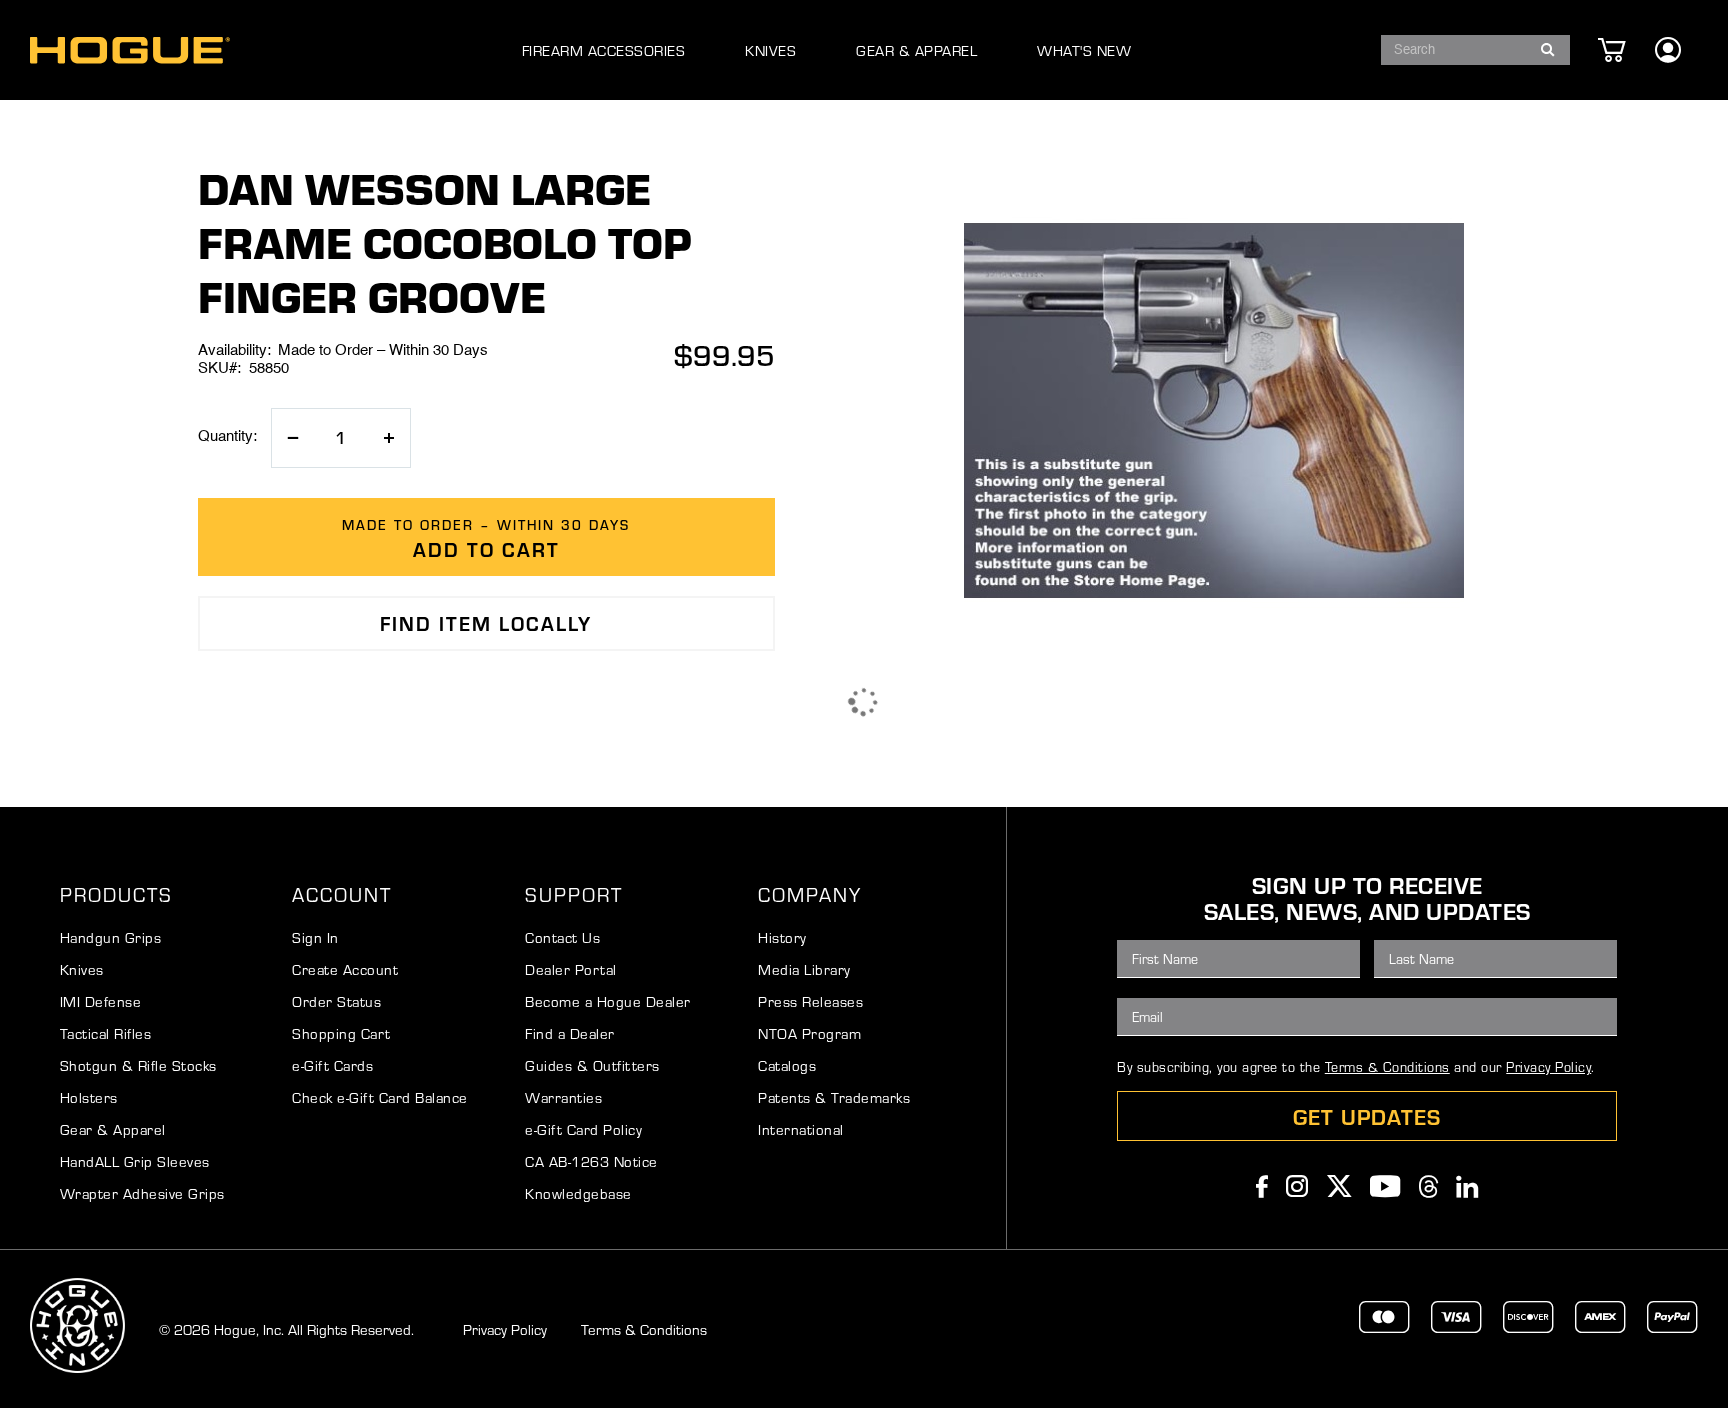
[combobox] (1475, 50)
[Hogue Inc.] (130, 50)
